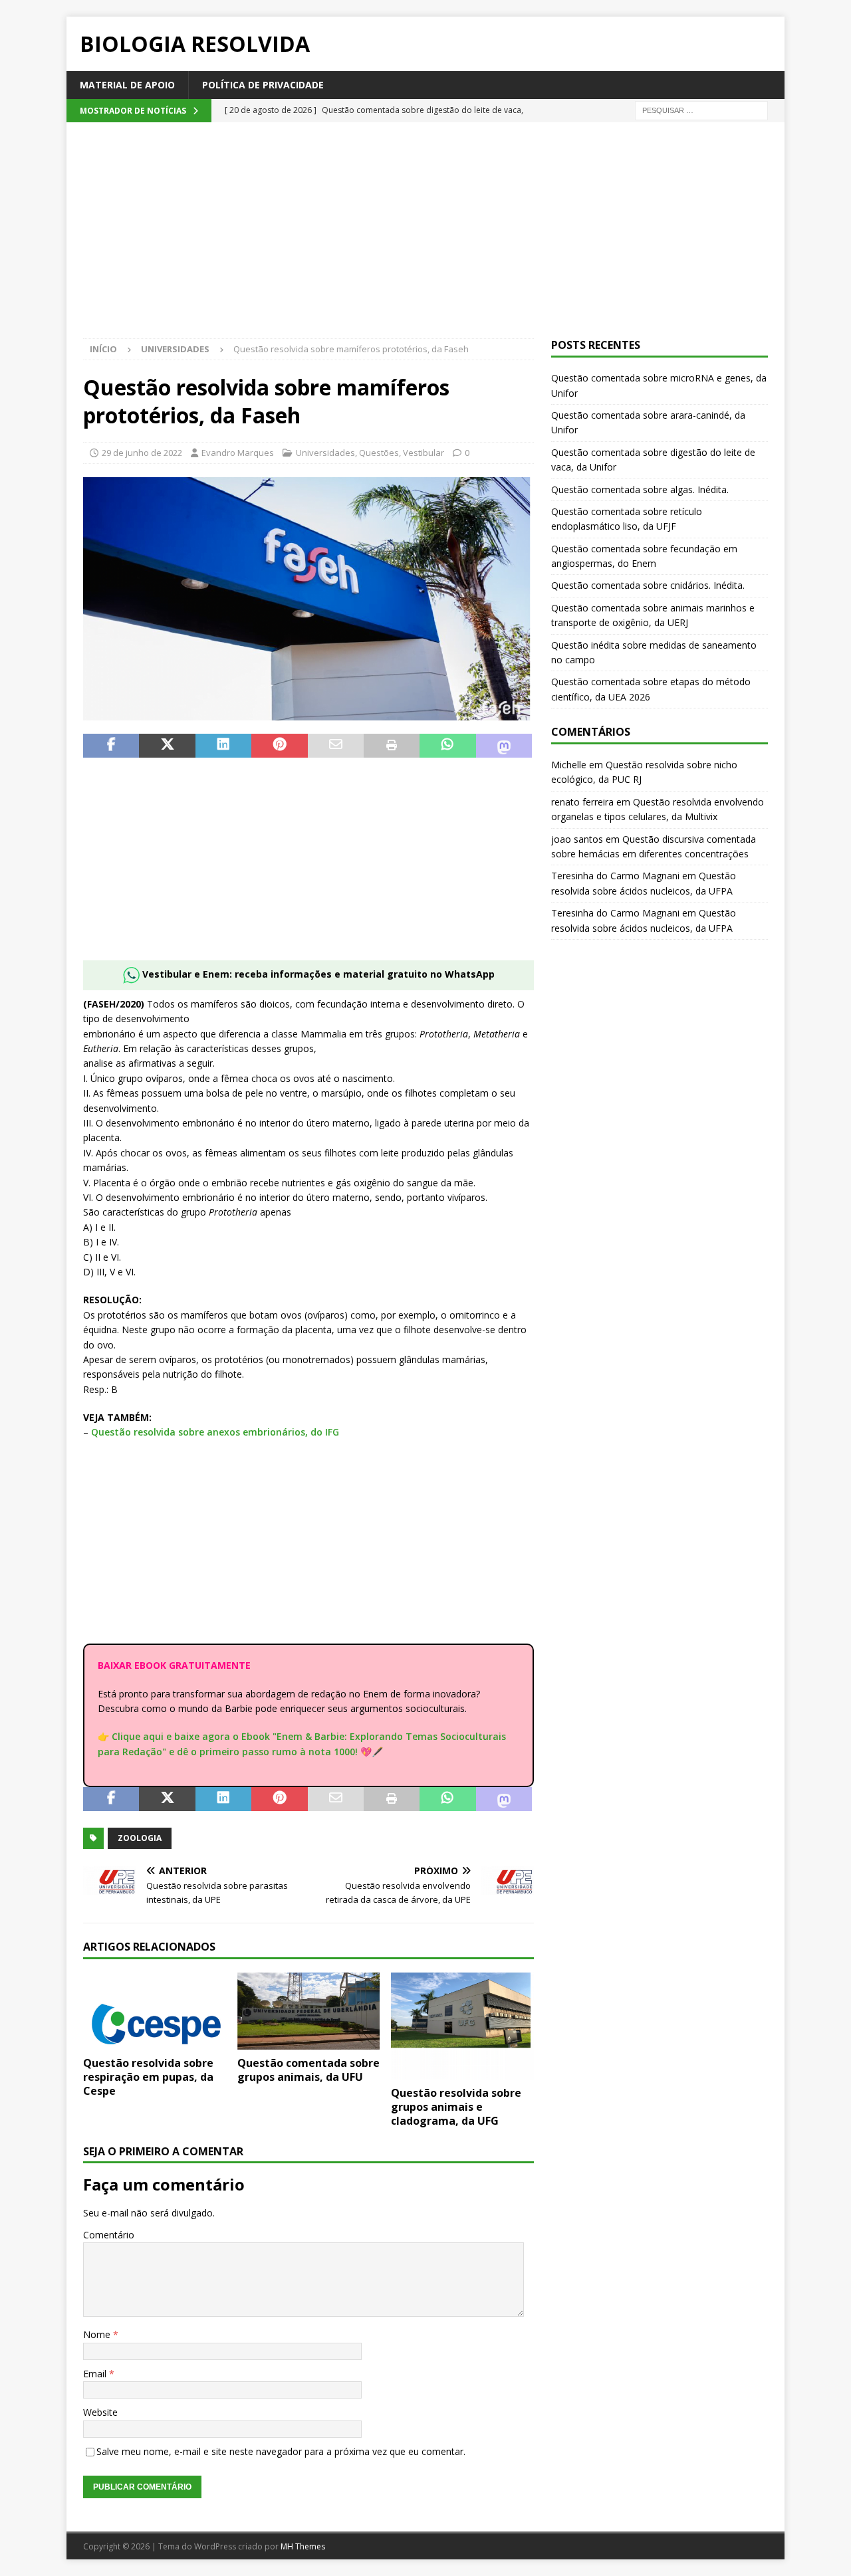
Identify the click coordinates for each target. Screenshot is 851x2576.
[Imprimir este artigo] (392, 746)
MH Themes (303, 2546)
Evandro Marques (238, 453)
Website (100, 2412)
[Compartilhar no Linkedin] (223, 746)
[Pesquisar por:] (701, 110)
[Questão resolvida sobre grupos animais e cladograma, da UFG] (462, 2026)
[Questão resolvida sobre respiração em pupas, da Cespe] (155, 2011)
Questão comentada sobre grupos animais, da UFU (308, 2070)
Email (96, 2374)
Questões (379, 453)
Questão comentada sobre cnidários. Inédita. (648, 585)
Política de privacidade (263, 85)
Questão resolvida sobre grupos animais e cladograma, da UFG (456, 2107)
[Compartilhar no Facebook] (111, 746)
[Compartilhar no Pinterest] (279, 746)
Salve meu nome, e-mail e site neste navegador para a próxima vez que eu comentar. (281, 2451)
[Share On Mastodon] (504, 746)
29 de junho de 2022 (142, 453)
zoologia (140, 1838)
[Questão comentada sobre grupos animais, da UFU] (309, 2011)
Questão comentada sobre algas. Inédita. (640, 489)
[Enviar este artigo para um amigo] (336, 746)
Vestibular (424, 453)
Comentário (109, 2235)
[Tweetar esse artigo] (167, 746)
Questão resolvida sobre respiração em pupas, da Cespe (148, 2077)
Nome (98, 2334)
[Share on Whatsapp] (447, 746)
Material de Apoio (127, 85)
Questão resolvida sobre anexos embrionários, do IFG (215, 1432)
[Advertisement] (425, 239)
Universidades (325, 453)
